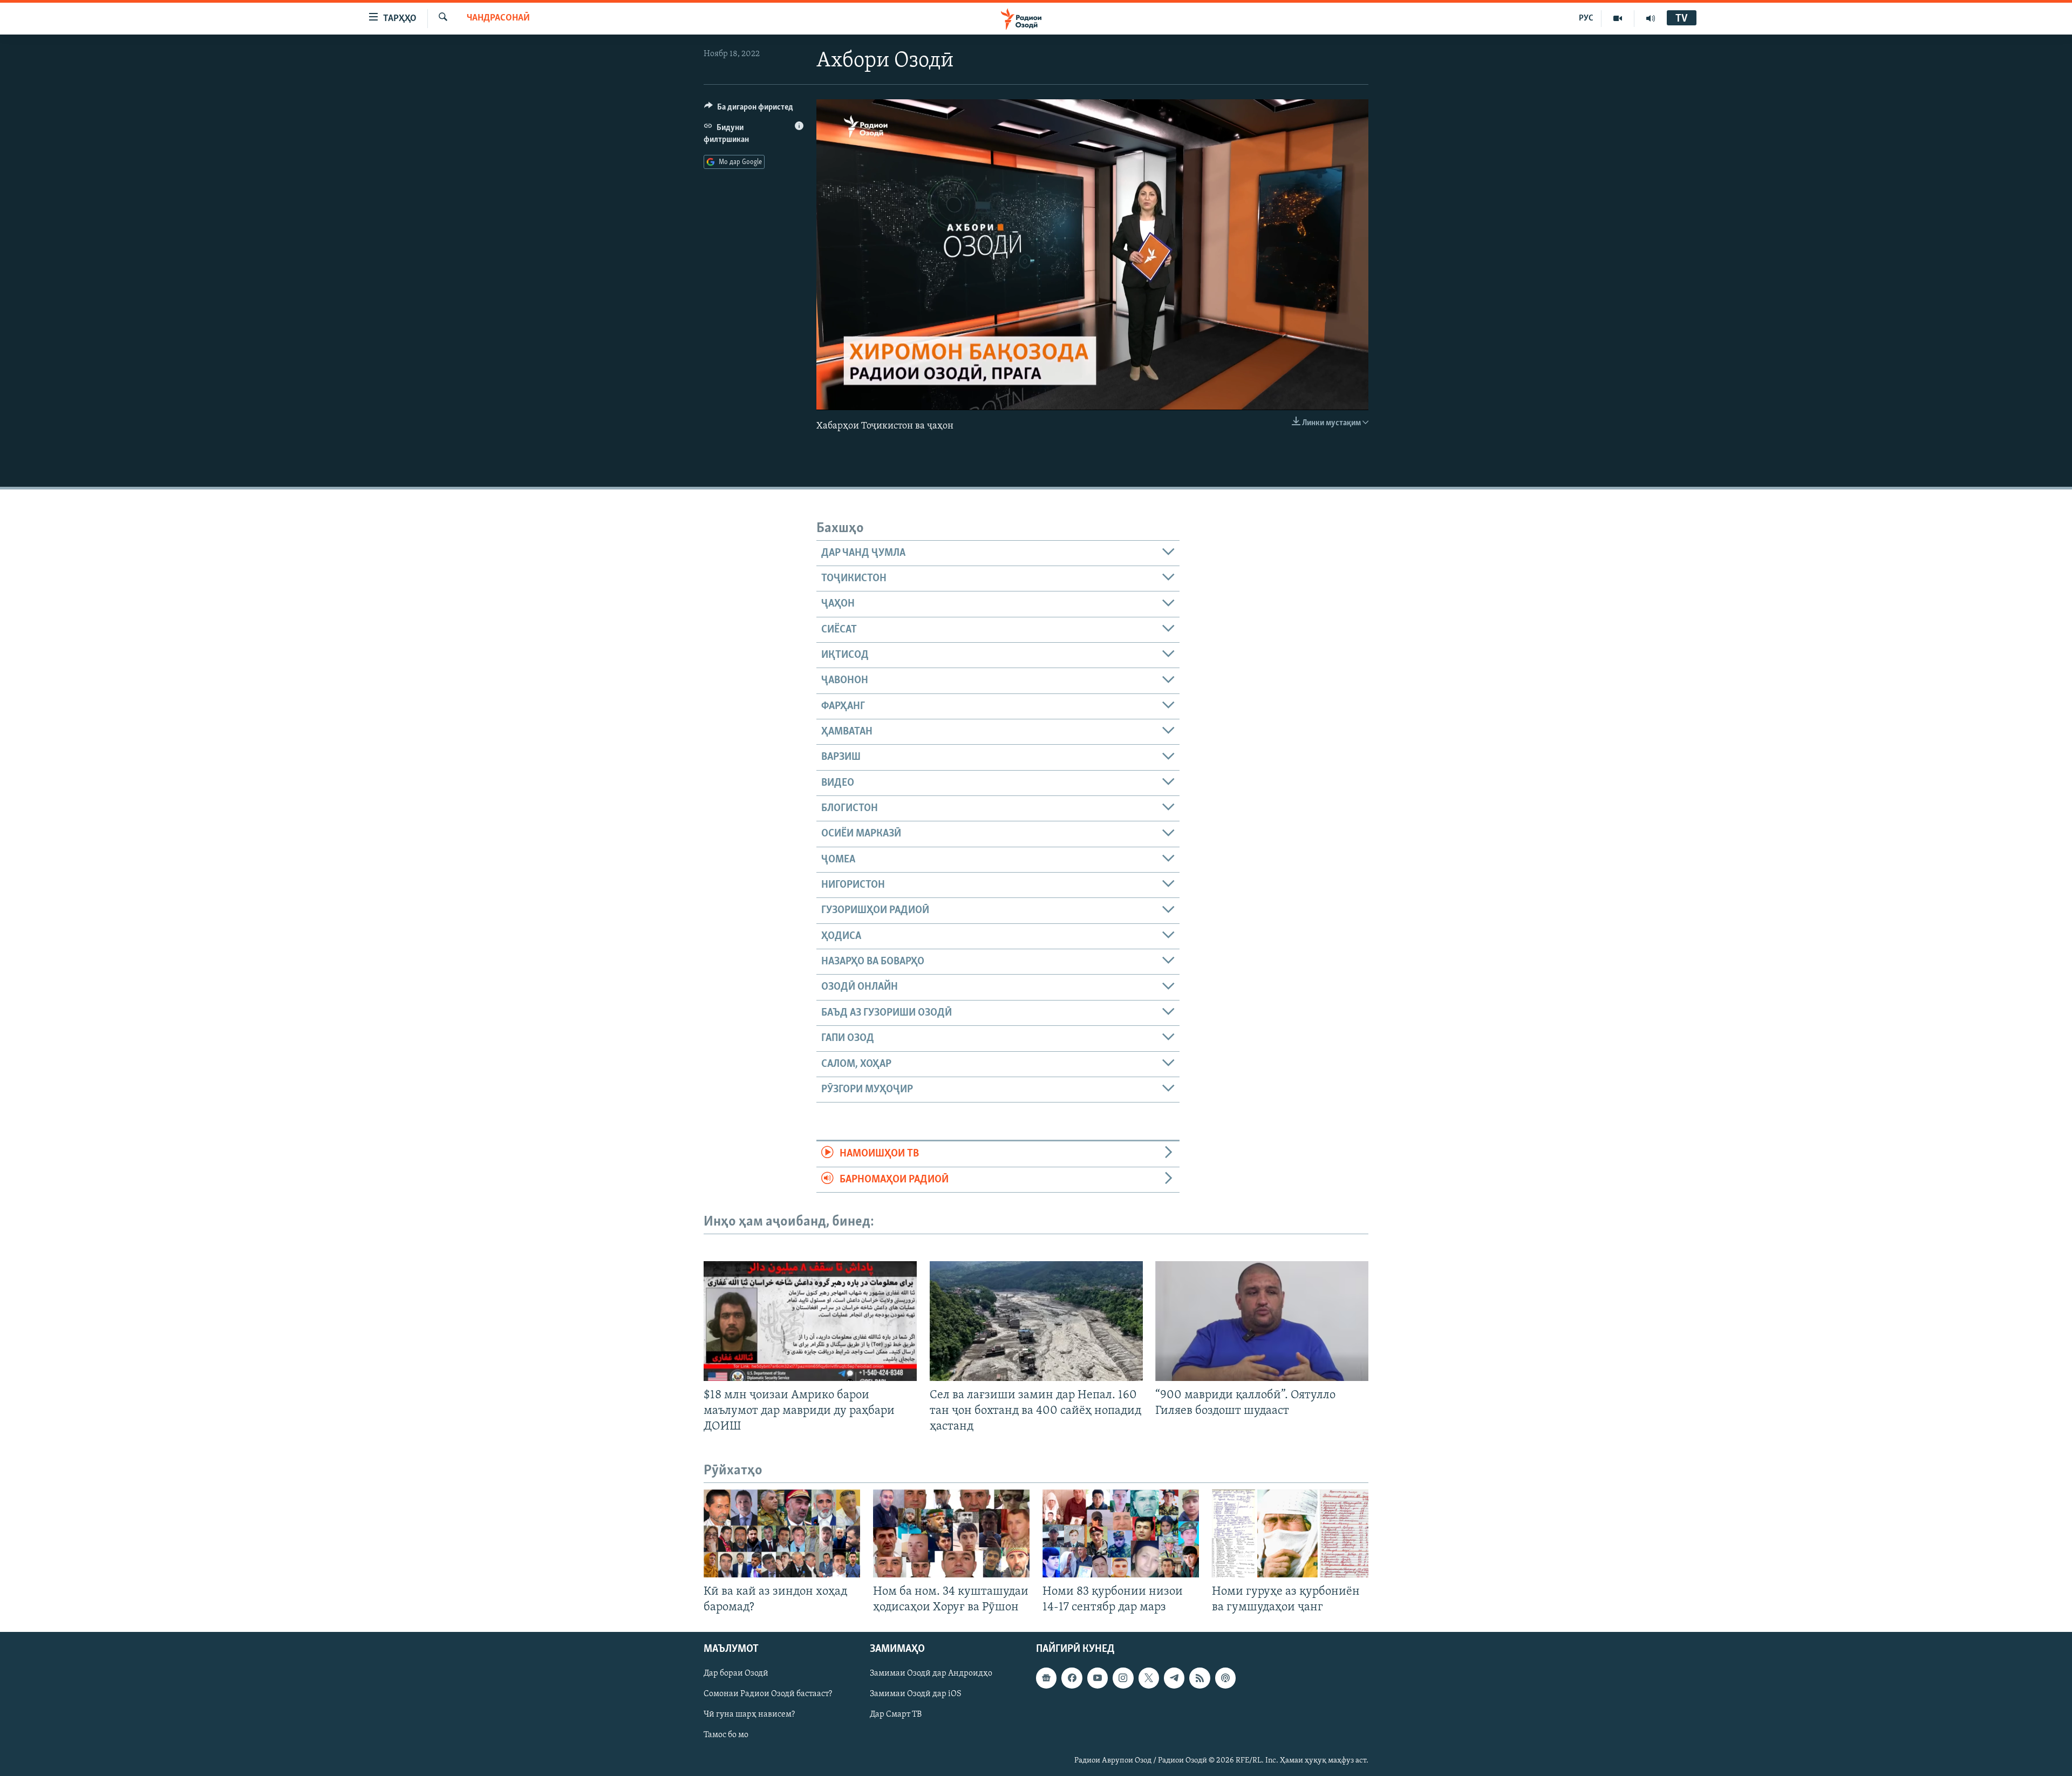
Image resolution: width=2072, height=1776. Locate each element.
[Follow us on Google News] (1046, 1678)
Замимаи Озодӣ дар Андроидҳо (931, 1674)
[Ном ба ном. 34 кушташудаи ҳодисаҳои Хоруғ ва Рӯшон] (951, 1533)
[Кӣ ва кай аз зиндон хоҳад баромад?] (782, 1533)
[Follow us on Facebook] (1072, 1678)
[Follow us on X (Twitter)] (1149, 1678)
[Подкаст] (1225, 1678)
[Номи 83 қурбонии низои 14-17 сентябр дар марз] (1121, 1533)
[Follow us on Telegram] (1174, 1678)
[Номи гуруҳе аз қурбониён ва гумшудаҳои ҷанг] (1290, 1533)
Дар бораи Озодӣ (736, 1674)
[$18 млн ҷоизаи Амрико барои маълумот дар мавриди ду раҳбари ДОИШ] (810, 1321)
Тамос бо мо (726, 1736)
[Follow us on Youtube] (1098, 1678)
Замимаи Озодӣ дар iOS (916, 1695)
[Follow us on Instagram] (1123, 1678)
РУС (1586, 18)
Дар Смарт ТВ (896, 1715)
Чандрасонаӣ (498, 18)
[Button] (749, 110)
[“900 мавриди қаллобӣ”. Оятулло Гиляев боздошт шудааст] (1262, 1321)
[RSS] (1199, 1678)
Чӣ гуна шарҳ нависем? (749, 1715)
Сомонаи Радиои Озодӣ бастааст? (768, 1695)
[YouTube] (1618, 18)
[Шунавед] (1651, 18)
